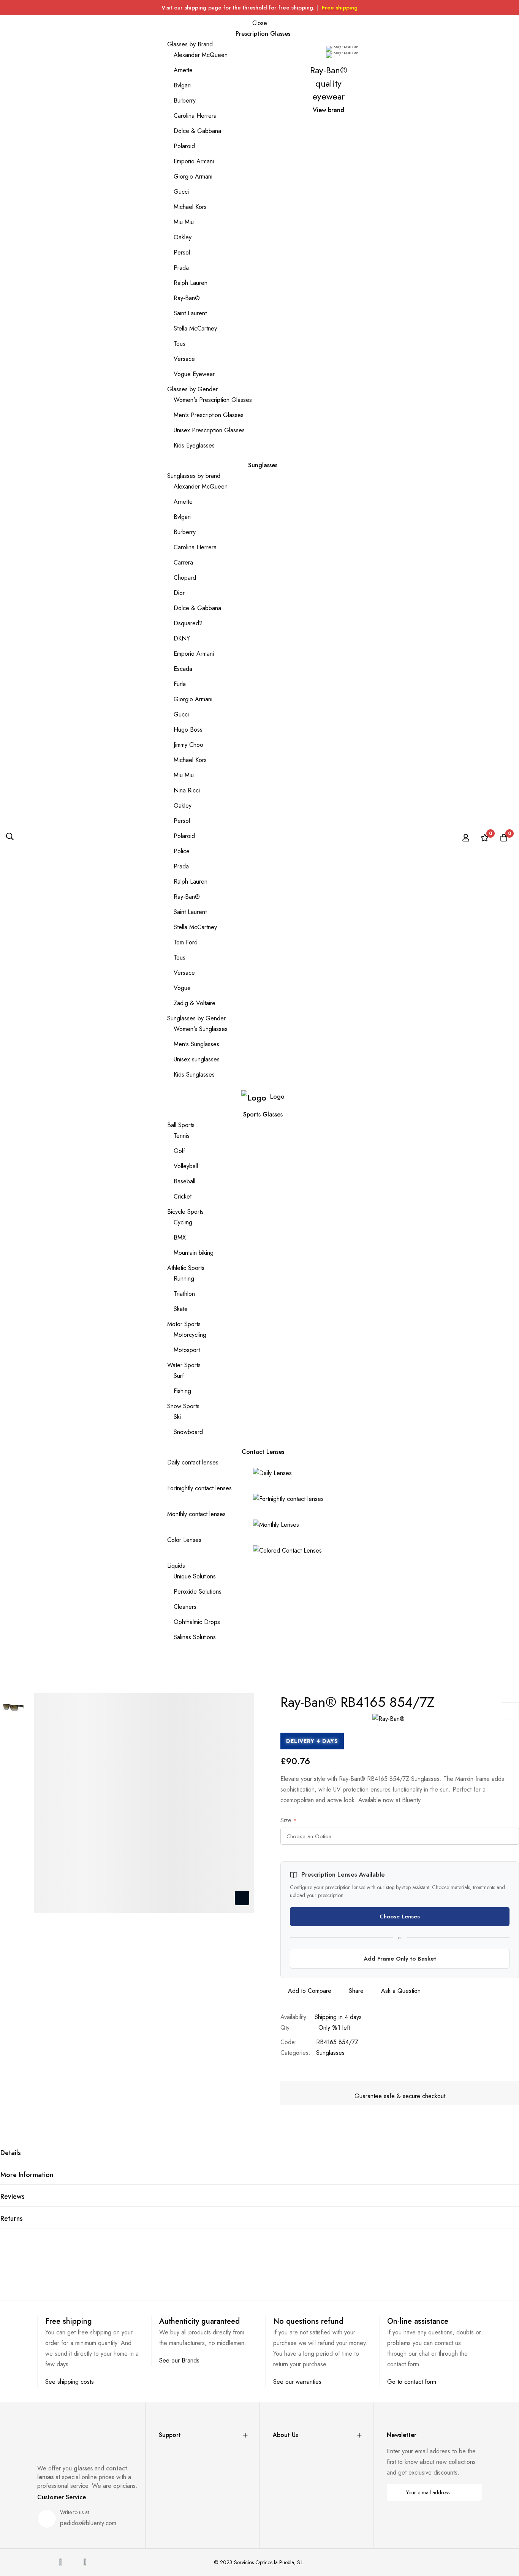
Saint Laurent (190, 313)
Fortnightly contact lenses (199, 1488)
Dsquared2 (188, 623)
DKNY (182, 638)
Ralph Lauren (191, 283)
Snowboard (188, 1432)
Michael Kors (190, 207)
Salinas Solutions (195, 1637)
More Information (27, 2175)
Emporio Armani (194, 161)
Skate (181, 1309)
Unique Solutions (195, 1576)
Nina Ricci (187, 790)
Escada (183, 669)
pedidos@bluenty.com (88, 2523)
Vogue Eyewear (194, 374)
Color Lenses (184, 1540)
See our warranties (297, 2382)
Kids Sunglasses (194, 1075)
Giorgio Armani (193, 176)
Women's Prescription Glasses (213, 400)
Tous (180, 344)
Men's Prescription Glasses (209, 415)
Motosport (187, 1350)
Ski (177, 1417)
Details (11, 2153)
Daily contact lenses (193, 1462)
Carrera (183, 562)
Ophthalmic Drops (197, 1622)
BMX (180, 1237)
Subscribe (471, 2492)
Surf (179, 1376)
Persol (182, 252)
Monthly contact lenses (196, 1514)
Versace (184, 359)
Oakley (183, 237)
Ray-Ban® (187, 298)
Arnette (183, 70)
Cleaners (185, 1607)
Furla (180, 684)
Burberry (185, 100)
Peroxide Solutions (198, 1592)
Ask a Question (401, 1991)
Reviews (13, 2196)
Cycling (183, 1222)
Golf (179, 1151)
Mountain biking (194, 1253)
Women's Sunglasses (201, 1029)
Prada (181, 268)
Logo (277, 1097)
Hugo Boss (188, 730)
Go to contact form (412, 2382)
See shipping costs (70, 2382)
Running (184, 1279)
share (356, 1991)
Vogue (182, 988)
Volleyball (186, 1166)
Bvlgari (182, 85)
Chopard (185, 578)
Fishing (182, 1391)
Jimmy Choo (188, 745)
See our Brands (179, 2360)
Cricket (183, 1196)
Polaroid (184, 146)
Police (182, 851)
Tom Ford (186, 942)
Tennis (182, 1136)
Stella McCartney (195, 328)
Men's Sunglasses (196, 1044)
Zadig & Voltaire (195, 1003)
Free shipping (340, 8)
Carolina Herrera (195, 116)
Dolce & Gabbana (197, 131)
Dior (179, 593)
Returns (12, 2219)
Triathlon (184, 1294)
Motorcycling (190, 1335)
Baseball (184, 1181)
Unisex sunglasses (197, 1059)
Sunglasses (330, 2053)
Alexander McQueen (201, 55)
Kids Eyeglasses (194, 445)
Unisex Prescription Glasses (209, 430)
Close (260, 23)
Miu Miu (184, 222)
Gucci (181, 192)
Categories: (295, 2053)
